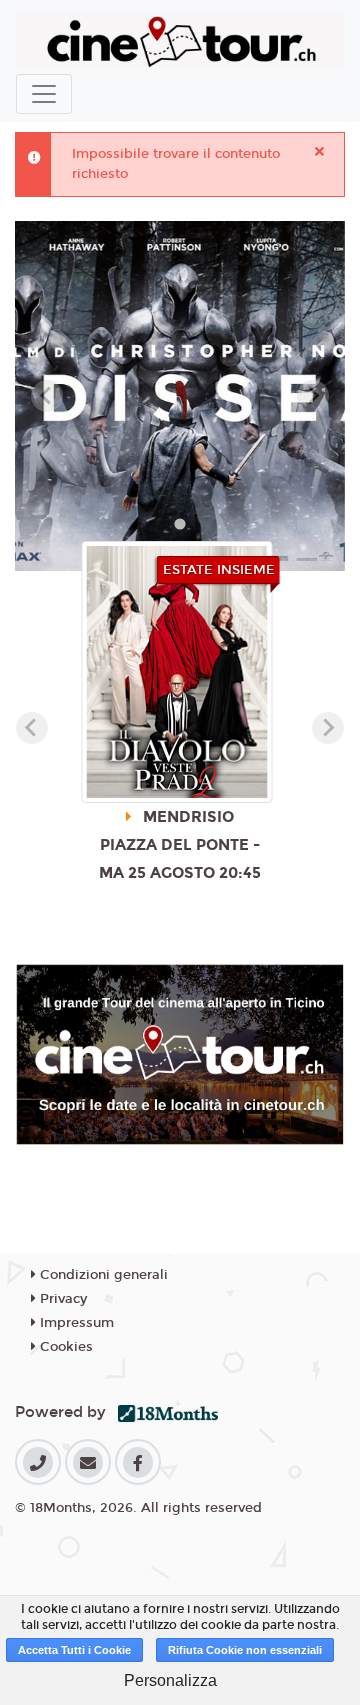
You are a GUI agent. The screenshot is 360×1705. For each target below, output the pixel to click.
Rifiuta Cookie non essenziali (245, 1650)
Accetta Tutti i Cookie (74, 1650)
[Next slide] (313, 396)
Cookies (64, 1347)
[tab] (179, 523)
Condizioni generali (102, 1275)
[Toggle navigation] (44, 94)
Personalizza (170, 1680)
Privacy (61, 1299)
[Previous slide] (47, 396)
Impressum (75, 1323)
